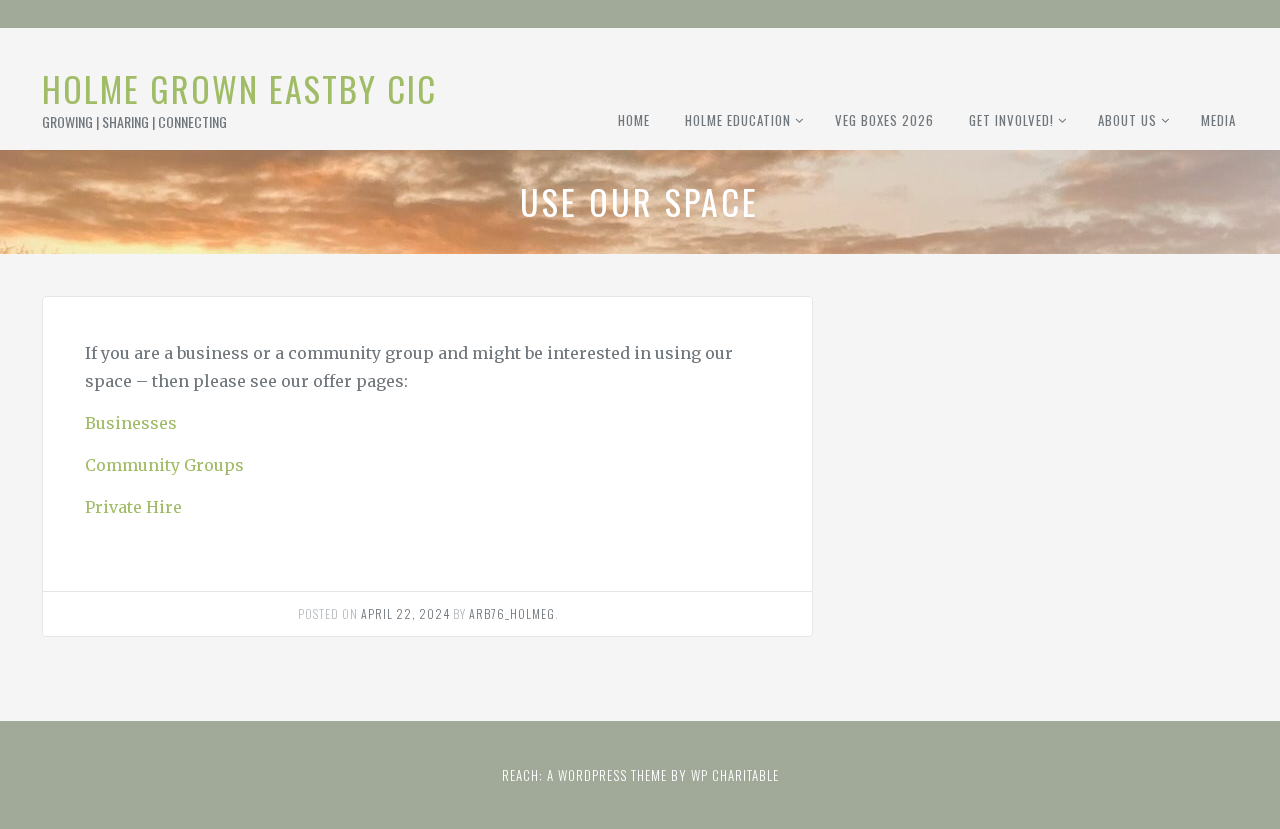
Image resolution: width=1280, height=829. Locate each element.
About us (1127, 120)
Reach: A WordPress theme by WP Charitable (640, 775)
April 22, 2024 (405, 613)
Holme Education (738, 120)
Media (1218, 120)
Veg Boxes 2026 (884, 120)
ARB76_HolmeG (512, 613)
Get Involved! (1011, 120)
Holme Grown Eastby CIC (239, 88)
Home (634, 120)
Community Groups (164, 465)
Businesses (131, 423)
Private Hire (133, 507)
